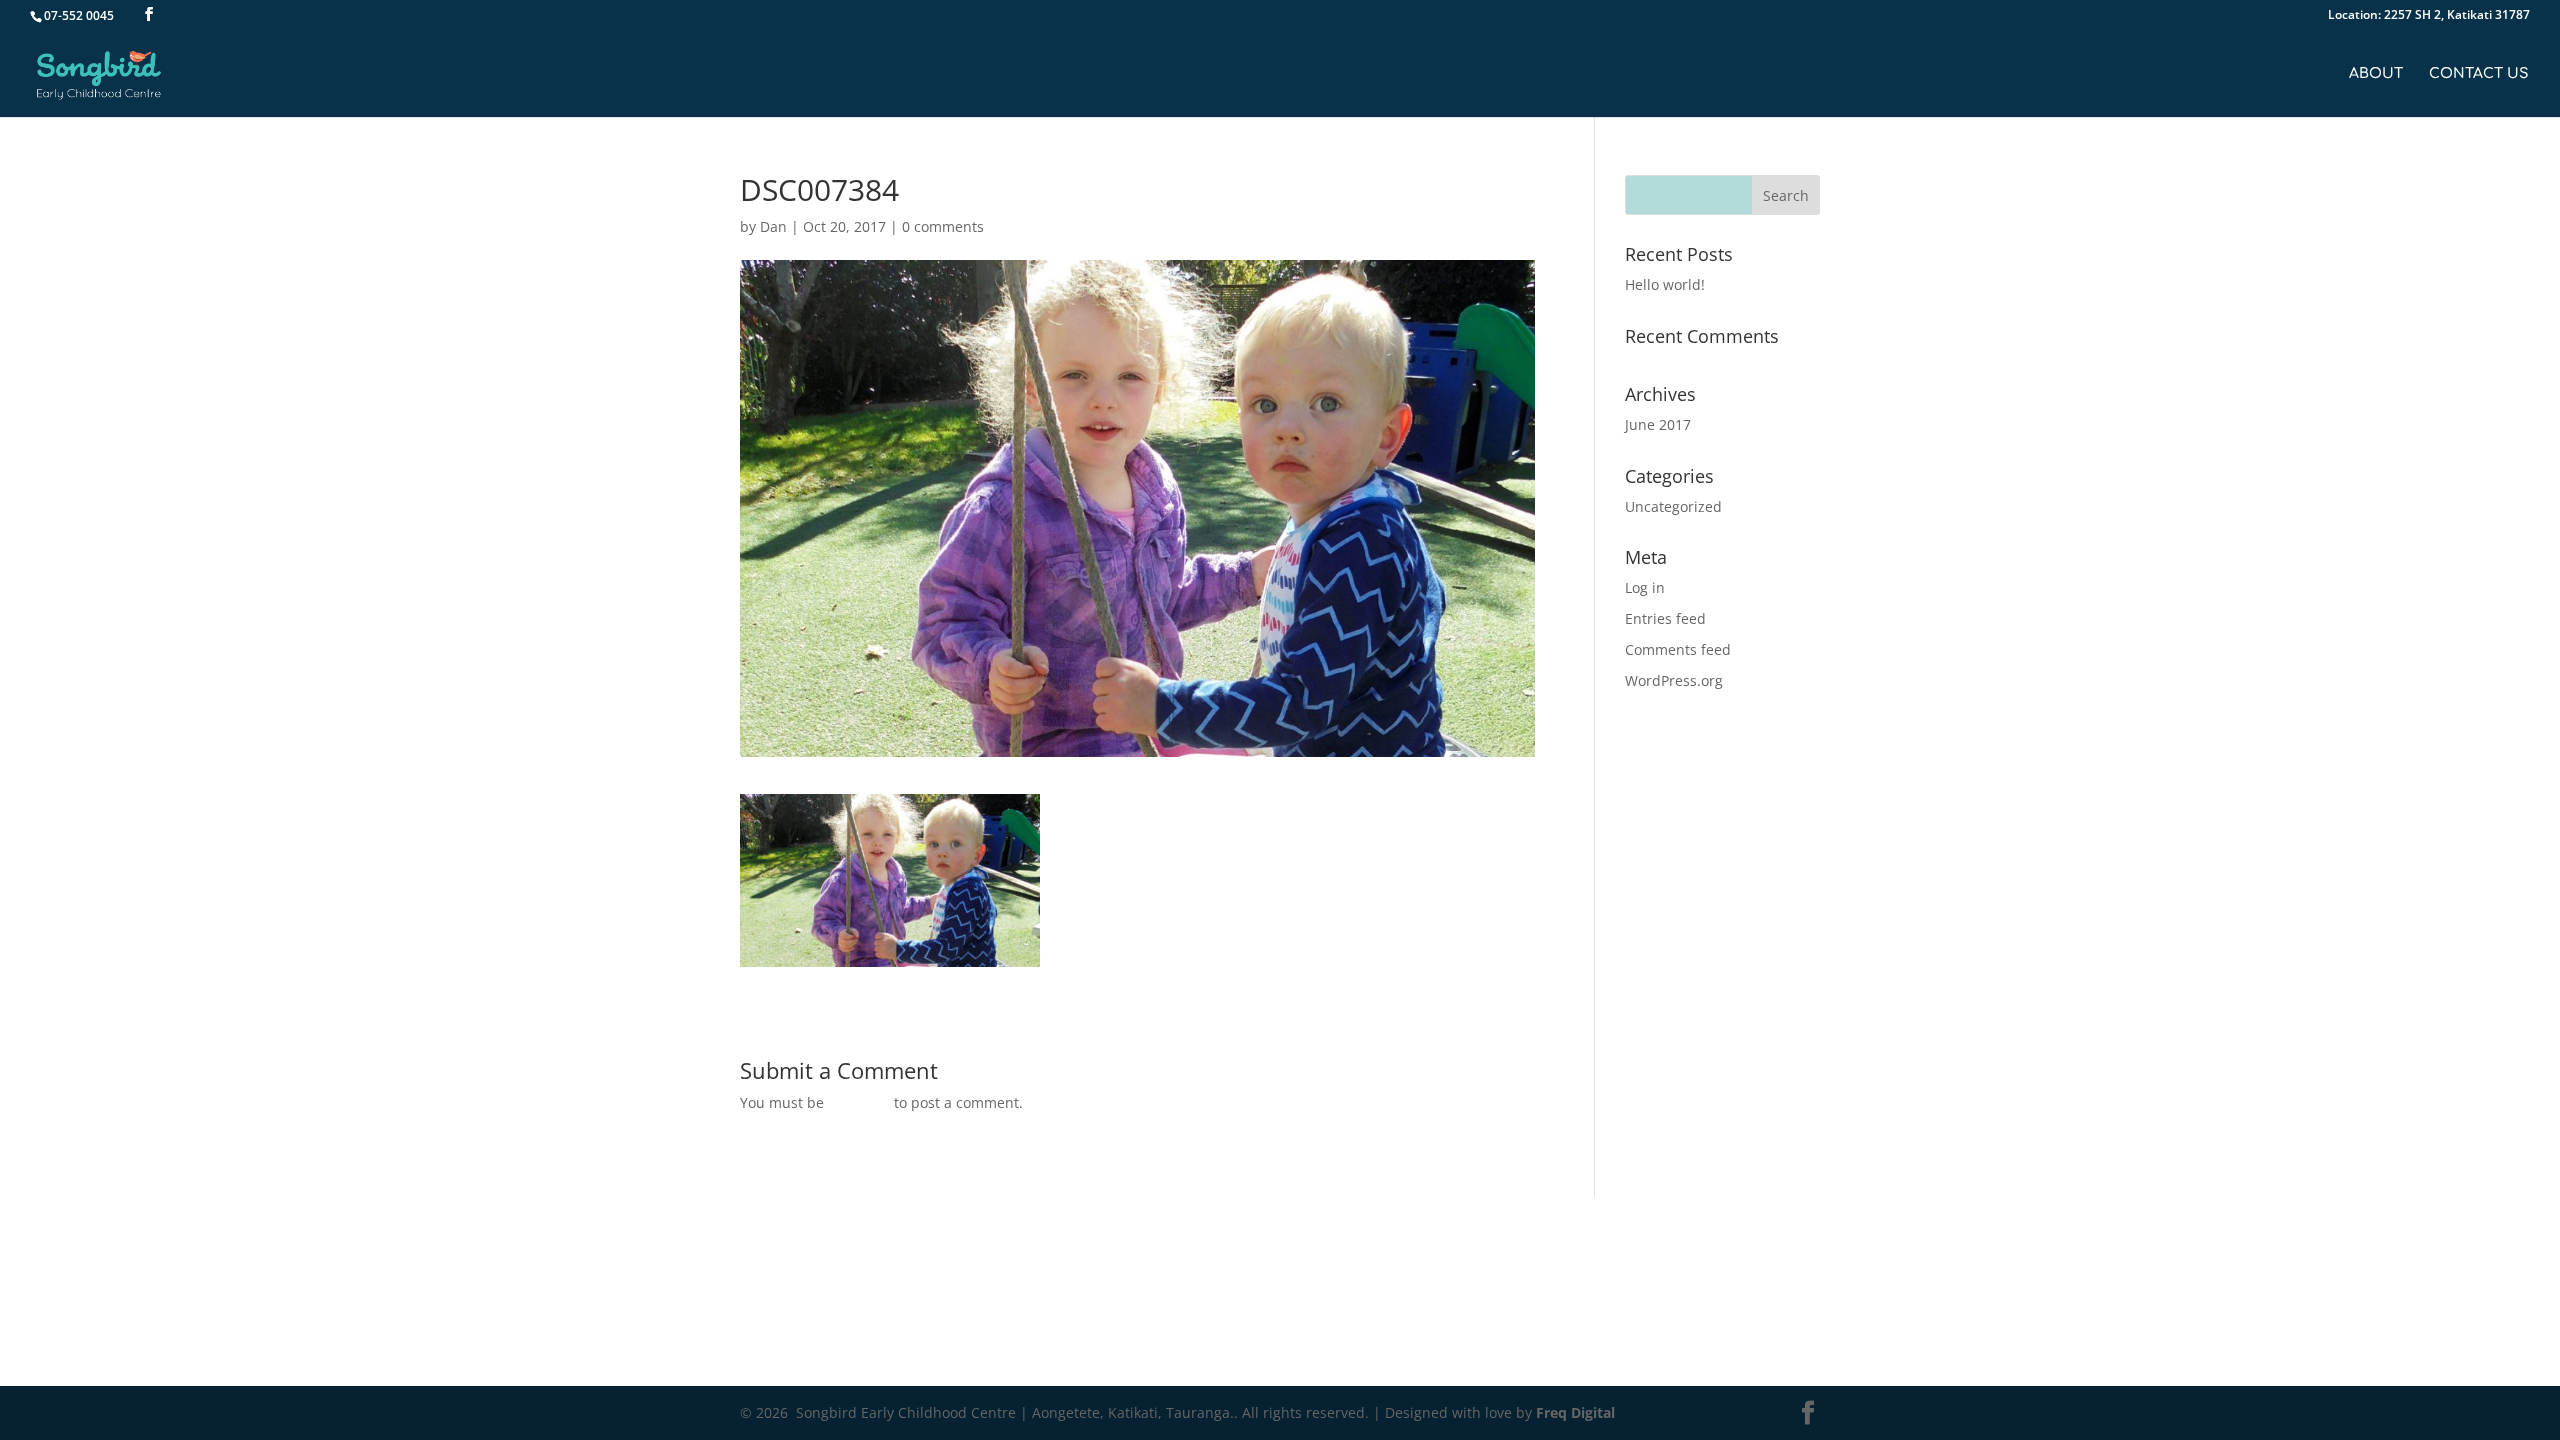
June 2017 (1658, 424)
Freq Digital (1575, 1412)
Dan (773, 226)
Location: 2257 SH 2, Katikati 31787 (2429, 16)
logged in (859, 1102)
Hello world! (1665, 284)
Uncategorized (1673, 506)
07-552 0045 (79, 15)
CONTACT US (2478, 74)
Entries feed (1665, 618)
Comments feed (1678, 649)
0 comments (943, 226)
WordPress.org (1674, 680)
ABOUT (2376, 74)
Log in (1645, 587)
